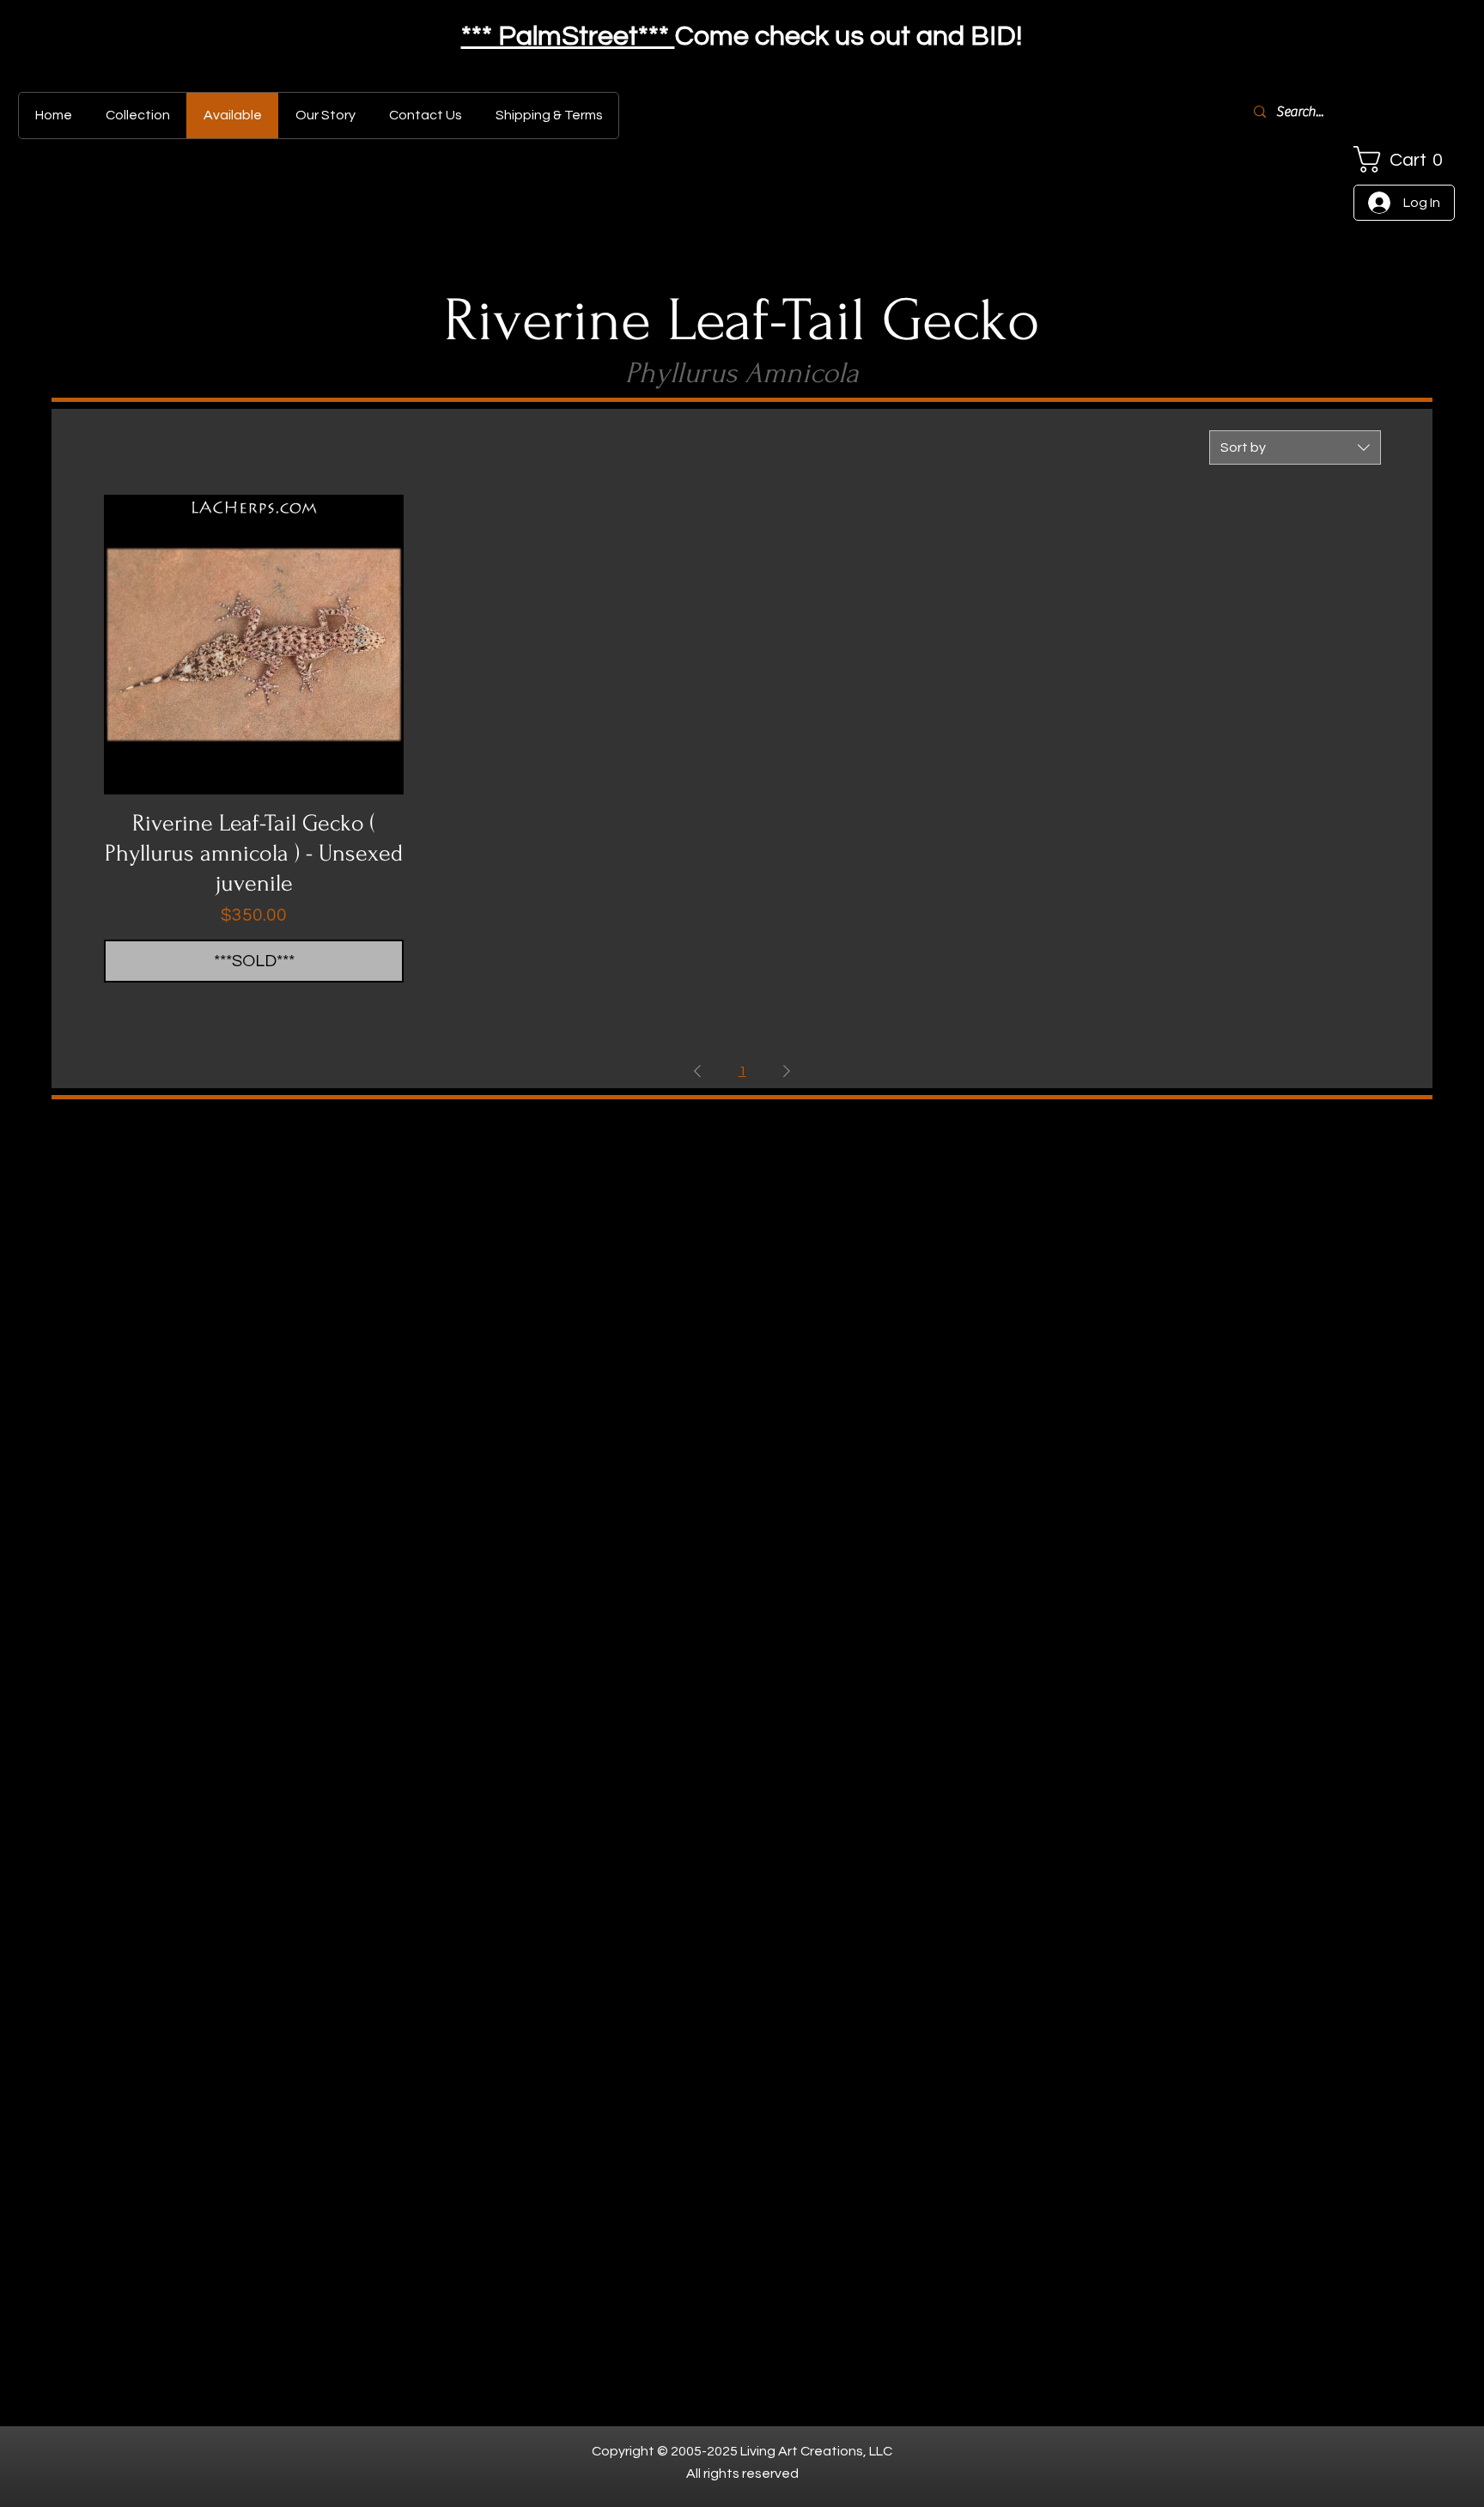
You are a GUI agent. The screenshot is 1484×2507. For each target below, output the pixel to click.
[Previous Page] (697, 1071)
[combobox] (1295, 447)
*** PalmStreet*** (568, 37)
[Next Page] (787, 1071)
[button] (1404, 159)
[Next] (1387, 39)
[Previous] (97, 39)
